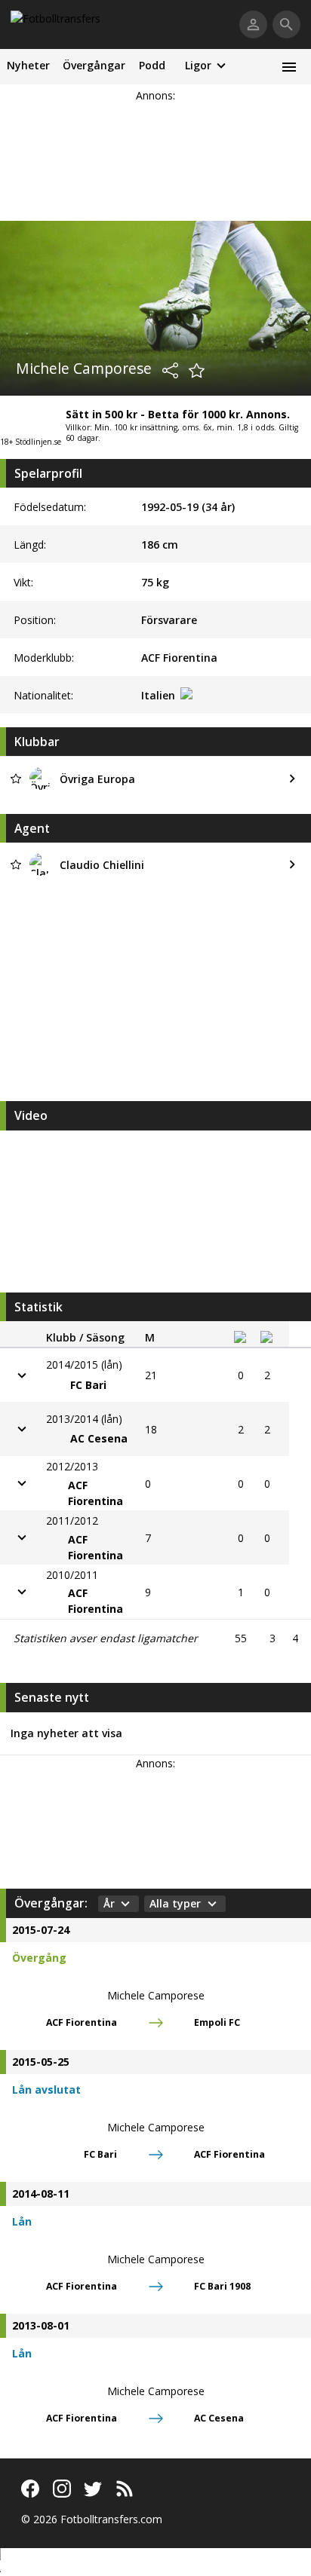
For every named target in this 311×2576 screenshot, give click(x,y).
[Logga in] (253, 24)
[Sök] (286, 24)
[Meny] (289, 67)
